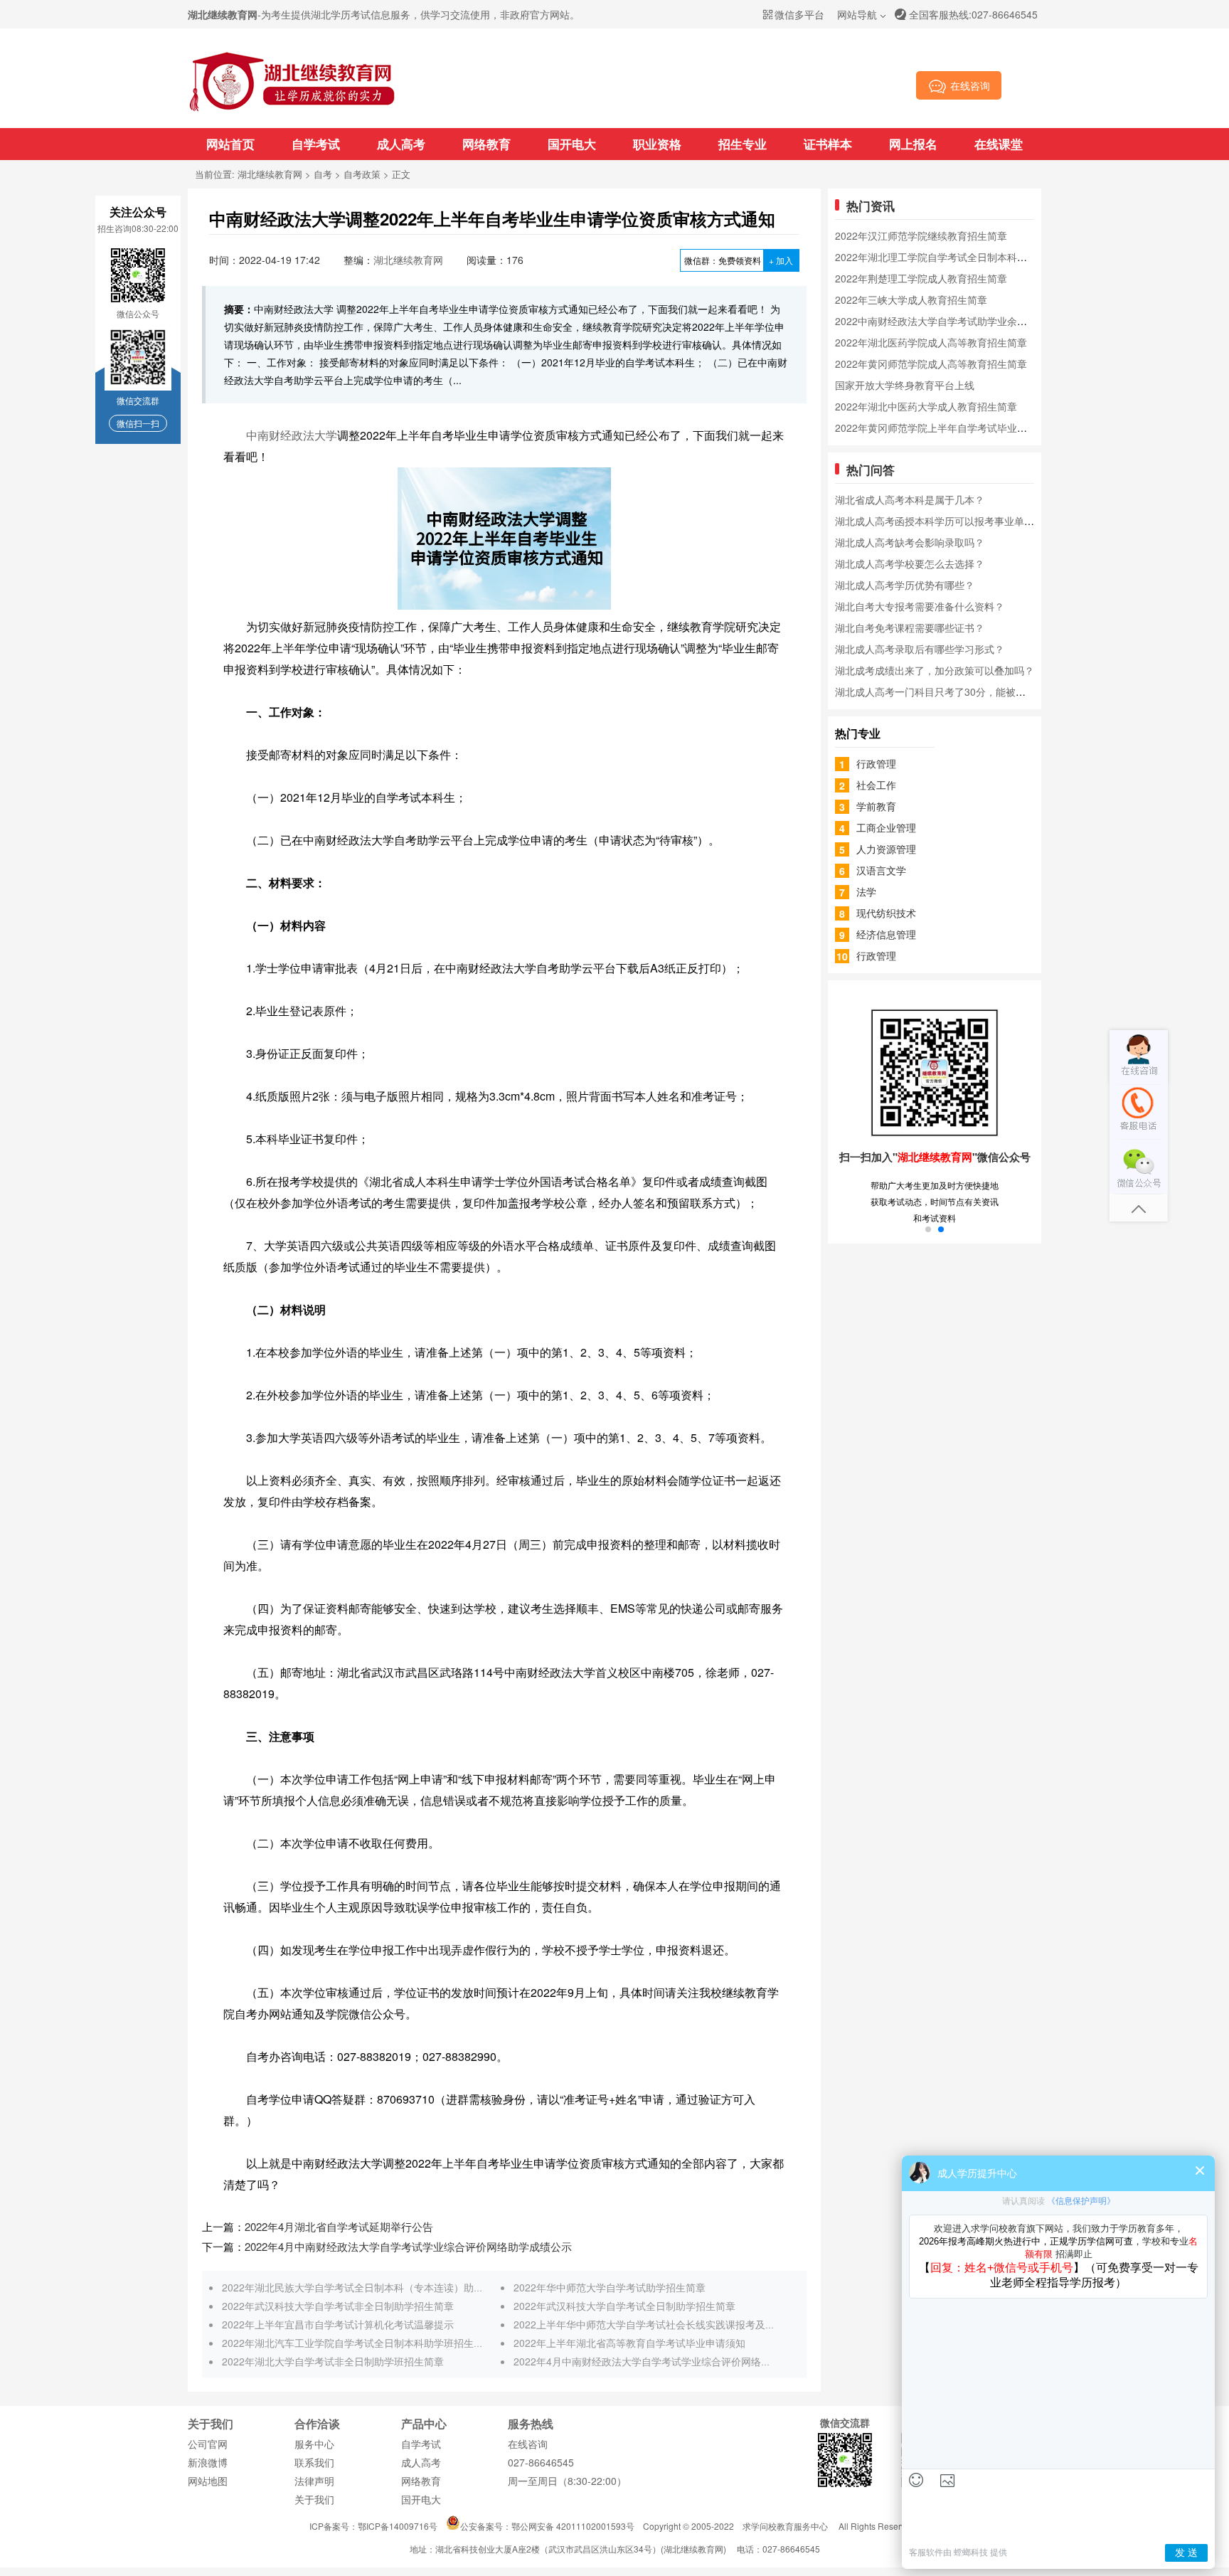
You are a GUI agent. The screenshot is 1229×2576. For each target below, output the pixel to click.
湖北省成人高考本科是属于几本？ (910, 499)
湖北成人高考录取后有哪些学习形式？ (920, 649)
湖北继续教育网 (270, 174)
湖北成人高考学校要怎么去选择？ (910, 563)
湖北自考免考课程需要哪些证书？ (910, 627)
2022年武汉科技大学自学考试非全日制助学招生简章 (338, 2306)
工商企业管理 (886, 827)
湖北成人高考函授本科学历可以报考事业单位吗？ (945, 521)
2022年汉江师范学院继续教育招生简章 (921, 235)
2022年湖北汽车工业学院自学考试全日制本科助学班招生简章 (358, 2343)
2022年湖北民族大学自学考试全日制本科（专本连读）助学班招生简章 (378, 2287)
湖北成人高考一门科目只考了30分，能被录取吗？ (945, 691)
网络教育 (486, 144)
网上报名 (913, 144)
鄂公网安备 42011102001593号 (573, 2526)
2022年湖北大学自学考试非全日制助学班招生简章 (333, 2361)
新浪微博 (208, 2462)
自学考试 (316, 144)
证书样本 (828, 144)
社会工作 (876, 785)
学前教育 (876, 806)
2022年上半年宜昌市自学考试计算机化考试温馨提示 (338, 2324)
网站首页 (230, 144)
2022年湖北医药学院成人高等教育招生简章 (931, 342)
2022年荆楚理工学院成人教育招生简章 (921, 278)
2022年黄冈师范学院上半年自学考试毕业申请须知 (946, 428)
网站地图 (208, 2481)
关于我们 (314, 2499)
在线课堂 (999, 144)
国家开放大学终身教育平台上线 (905, 385)
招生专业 (743, 144)
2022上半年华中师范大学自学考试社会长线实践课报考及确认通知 (659, 2324)
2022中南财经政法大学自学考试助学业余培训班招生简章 (961, 321)
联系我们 (314, 2462)
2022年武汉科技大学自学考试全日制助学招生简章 (624, 2306)
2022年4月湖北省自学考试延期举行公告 (339, 2226)
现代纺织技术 (886, 913)
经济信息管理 (886, 934)
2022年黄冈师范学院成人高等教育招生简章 (931, 364)
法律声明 (314, 2481)
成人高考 (401, 144)
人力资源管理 (886, 849)
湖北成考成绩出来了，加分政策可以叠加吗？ (935, 670)
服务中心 (314, 2444)
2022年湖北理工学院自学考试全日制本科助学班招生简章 (961, 257)
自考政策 (362, 174)
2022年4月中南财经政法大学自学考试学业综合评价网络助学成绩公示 (408, 2246)
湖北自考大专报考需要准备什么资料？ (920, 606)
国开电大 (572, 144)
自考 (323, 174)
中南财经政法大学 (292, 435)
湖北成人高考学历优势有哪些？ (905, 585)
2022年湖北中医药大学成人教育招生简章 (926, 406)
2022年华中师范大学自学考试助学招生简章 (610, 2287)
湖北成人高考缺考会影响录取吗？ (910, 542)
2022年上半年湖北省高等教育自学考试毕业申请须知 (629, 2343)
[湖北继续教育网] (292, 110)
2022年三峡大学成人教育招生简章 (911, 300)
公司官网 (208, 2444)
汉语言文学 (881, 870)
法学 (866, 891)
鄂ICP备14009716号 (398, 2526)
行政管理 (876, 763)
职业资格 (657, 144)
